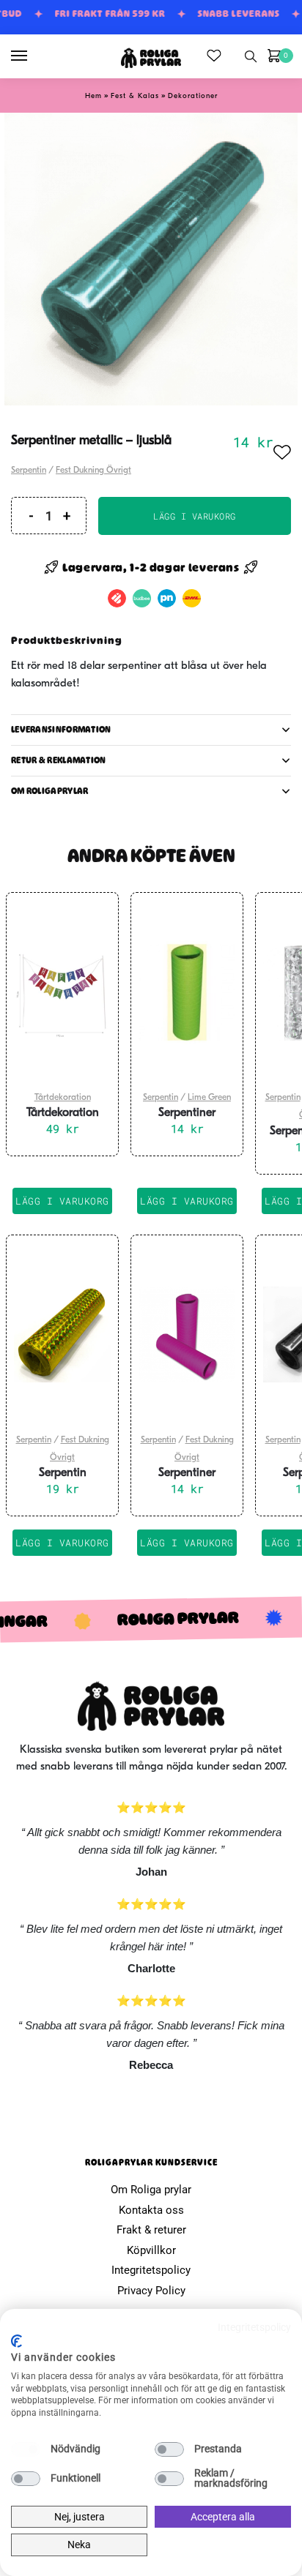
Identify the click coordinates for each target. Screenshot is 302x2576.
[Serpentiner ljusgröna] (187, 992)
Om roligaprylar (50, 791)
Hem (93, 96)
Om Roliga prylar (151, 2190)
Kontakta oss (151, 2210)
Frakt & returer (151, 2230)
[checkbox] (26, 2449)
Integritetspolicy (151, 2270)
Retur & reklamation (59, 760)
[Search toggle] (251, 56)
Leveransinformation (61, 730)
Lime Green (209, 1098)
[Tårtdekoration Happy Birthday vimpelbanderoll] (62, 992)
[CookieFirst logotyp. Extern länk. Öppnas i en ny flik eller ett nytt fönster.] (16, 2341)
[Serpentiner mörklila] (187, 1335)
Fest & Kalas (135, 96)
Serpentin (29, 471)
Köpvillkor (151, 2250)
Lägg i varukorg (195, 516)
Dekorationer (193, 96)
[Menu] (33, 56)
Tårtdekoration (63, 1098)
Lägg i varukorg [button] (62, 1201)
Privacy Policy (151, 2291)
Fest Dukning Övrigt (93, 471)
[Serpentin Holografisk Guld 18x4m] (62, 1335)
